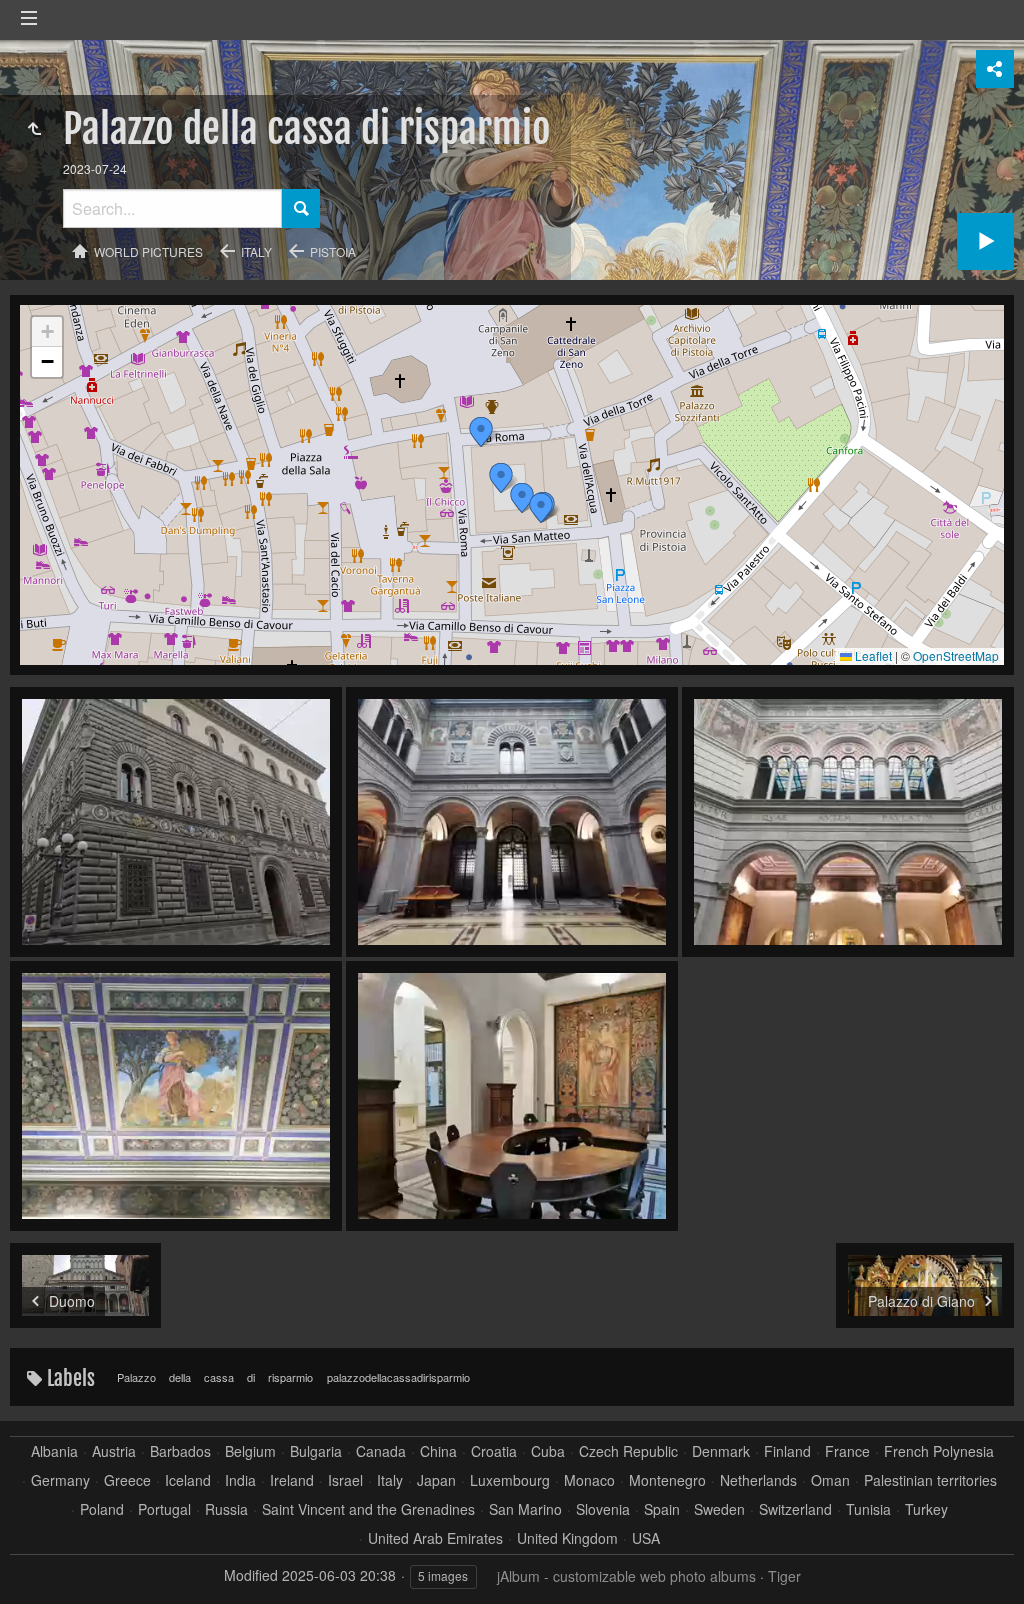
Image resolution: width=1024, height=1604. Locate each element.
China (438, 1451)
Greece (127, 1480)
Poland (102, 1509)
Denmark (721, 1451)
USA (646, 1538)
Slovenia (603, 1509)
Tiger (784, 1576)
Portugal (164, 1509)
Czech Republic (628, 1451)
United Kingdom (567, 1538)
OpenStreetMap (956, 655)
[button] (481, 432)
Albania (54, 1451)
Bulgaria (316, 1451)
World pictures (148, 251)
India (240, 1480)
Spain (662, 1509)
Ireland (292, 1480)
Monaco (589, 1480)
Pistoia (333, 251)
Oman (830, 1480)
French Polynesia (939, 1451)
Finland (787, 1451)
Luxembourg (510, 1480)
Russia (226, 1509)
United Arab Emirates (435, 1538)
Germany (60, 1480)
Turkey (926, 1509)
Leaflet (872, 655)
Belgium (250, 1451)
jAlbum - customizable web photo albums (626, 1576)
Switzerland (795, 1509)
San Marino (525, 1509)
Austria (114, 1451)
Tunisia (868, 1509)
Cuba (548, 1451)
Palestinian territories (930, 1480)
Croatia (494, 1451)
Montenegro (667, 1480)
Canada (381, 1451)
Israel (345, 1480)
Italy (256, 251)
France (847, 1451)
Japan (436, 1480)
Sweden (719, 1509)
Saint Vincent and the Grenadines (368, 1509)
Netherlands (758, 1480)
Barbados (180, 1451)
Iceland (188, 1480)
